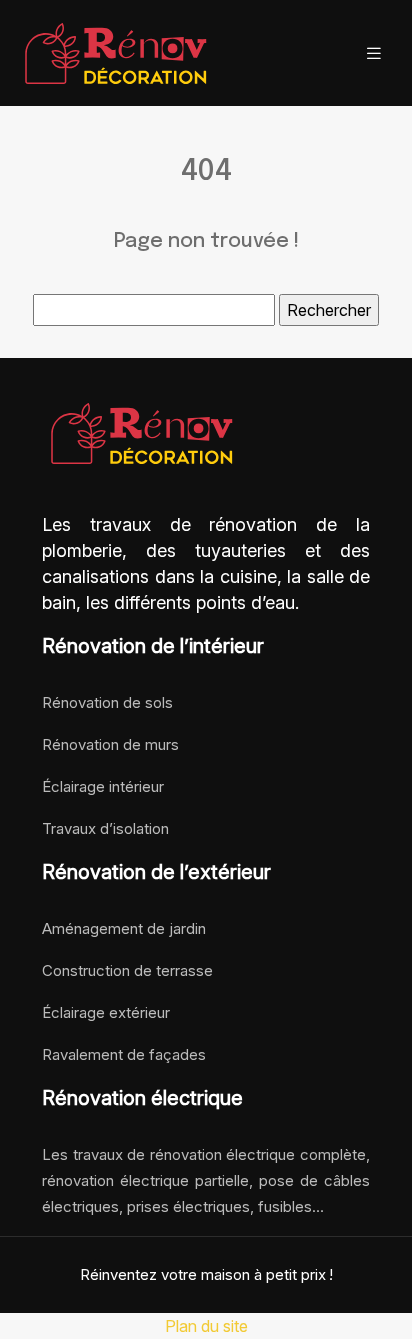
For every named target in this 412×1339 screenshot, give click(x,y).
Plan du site (206, 1326)
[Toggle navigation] (374, 53)
